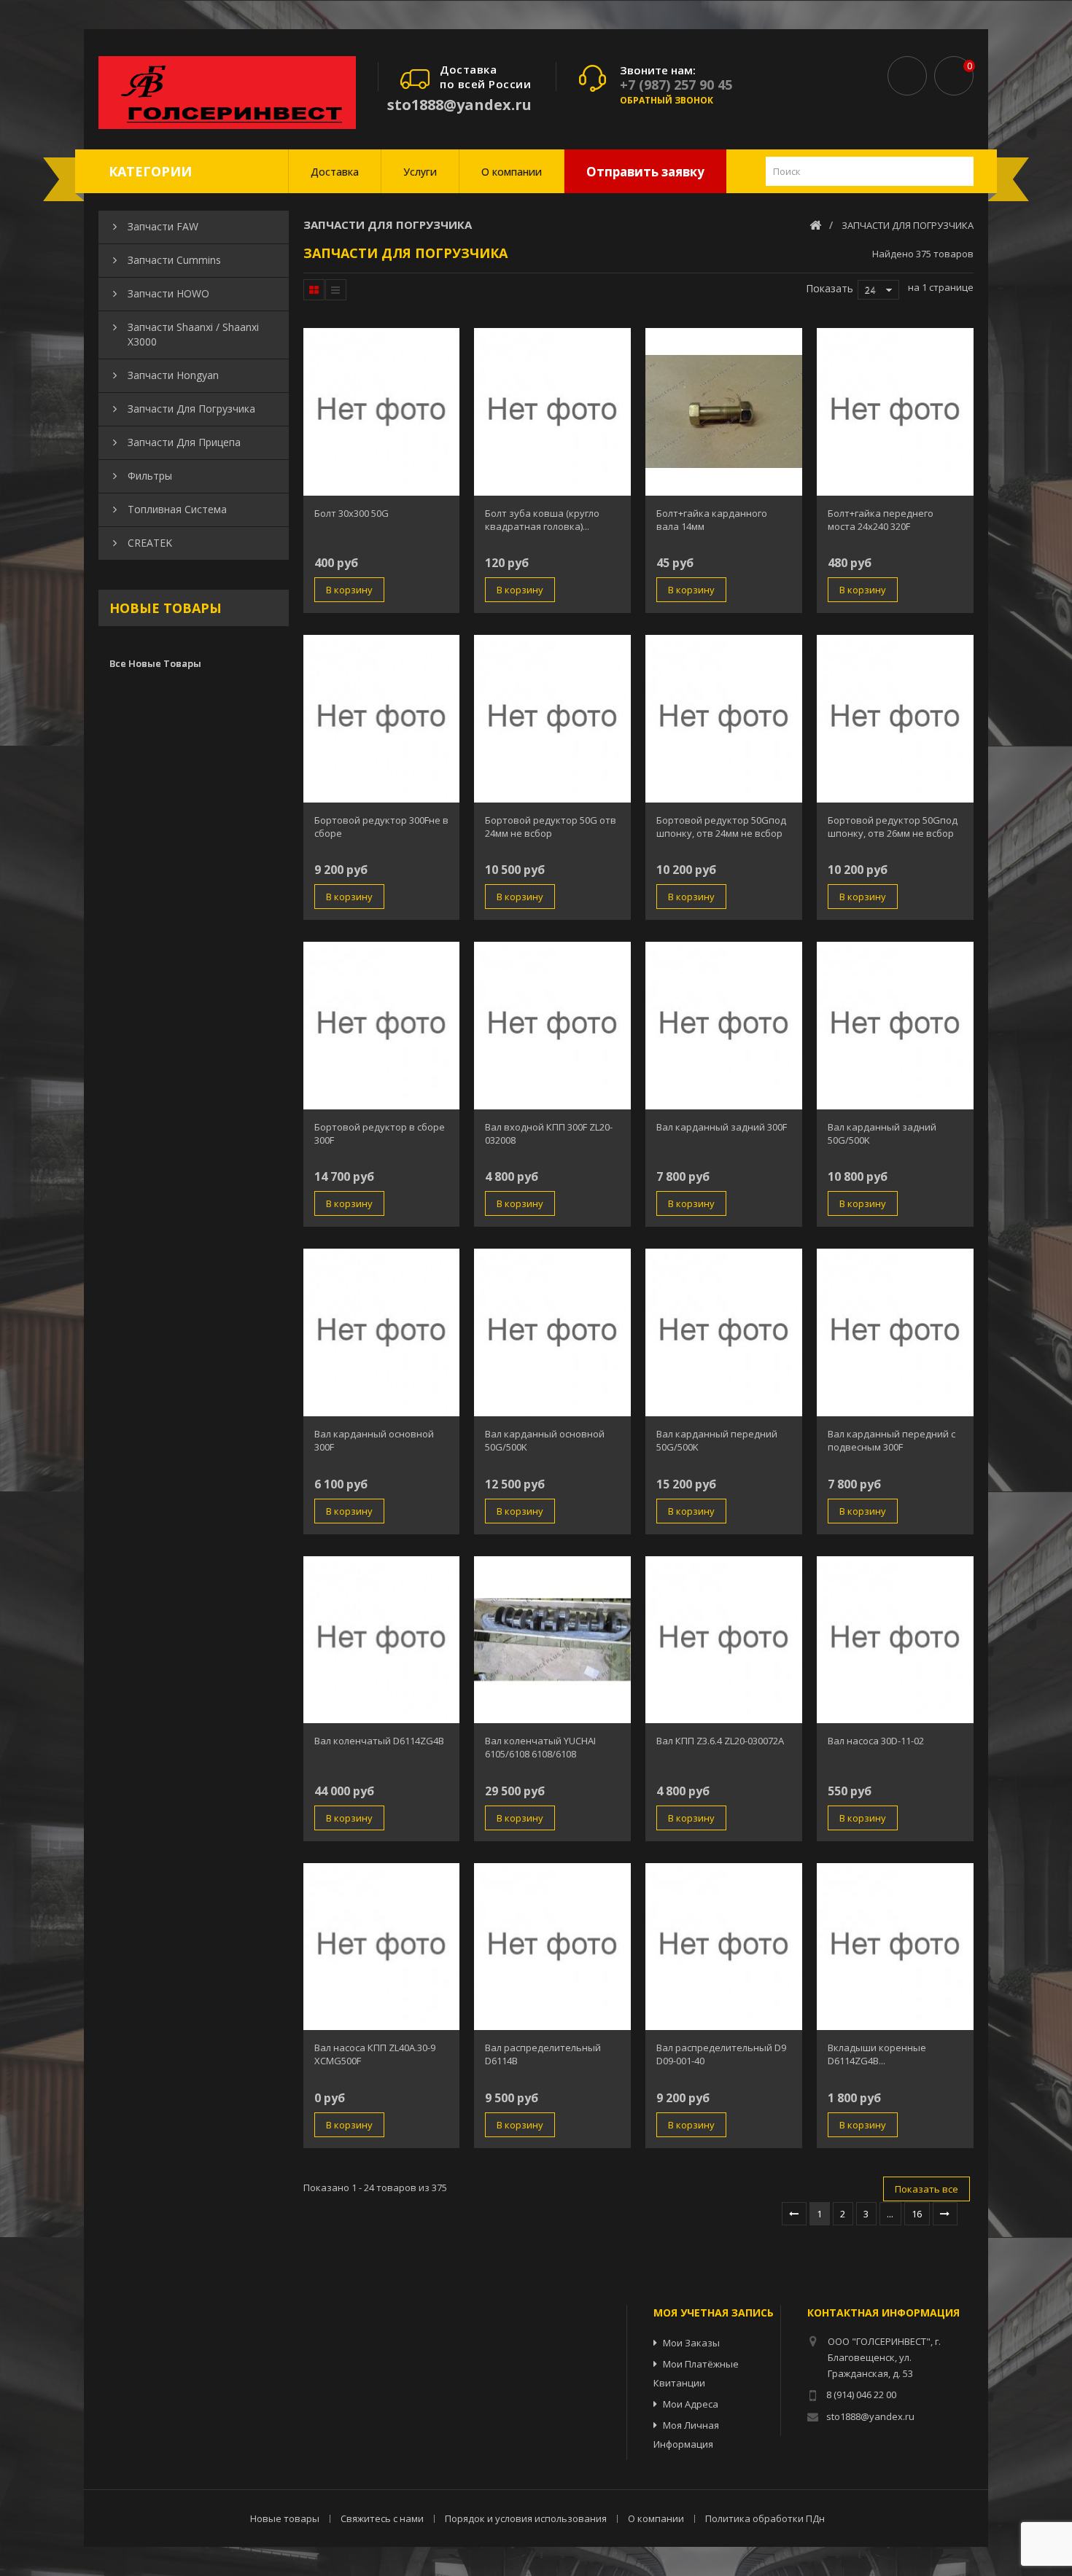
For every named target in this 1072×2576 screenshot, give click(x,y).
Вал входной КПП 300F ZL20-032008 (549, 1133)
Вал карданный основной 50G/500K (545, 1440)
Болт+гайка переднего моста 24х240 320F (881, 520)
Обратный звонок (667, 100)
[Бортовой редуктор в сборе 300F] (382, 1026)
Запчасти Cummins (174, 260)
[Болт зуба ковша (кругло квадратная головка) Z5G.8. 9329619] (552, 412)
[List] (335, 290)
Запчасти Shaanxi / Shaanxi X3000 (193, 334)
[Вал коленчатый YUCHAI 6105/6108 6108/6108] (552, 1640)
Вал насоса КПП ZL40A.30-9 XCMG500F (375, 2054)
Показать (830, 288)
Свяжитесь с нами (383, 2518)
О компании (512, 172)
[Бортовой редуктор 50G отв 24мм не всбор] (552, 719)
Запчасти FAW (163, 226)
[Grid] (314, 290)
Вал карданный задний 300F (722, 1127)
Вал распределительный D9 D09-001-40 (721, 2054)
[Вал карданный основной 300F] (382, 1332)
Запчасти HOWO (168, 293)
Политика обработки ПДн (765, 2518)
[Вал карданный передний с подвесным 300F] (895, 1332)
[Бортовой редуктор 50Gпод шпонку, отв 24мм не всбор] (724, 719)
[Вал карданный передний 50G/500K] (724, 1332)
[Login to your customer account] (907, 76)
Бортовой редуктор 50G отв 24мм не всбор (551, 827)
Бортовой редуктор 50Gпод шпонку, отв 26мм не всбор (893, 827)
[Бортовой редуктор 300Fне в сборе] (382, 719)
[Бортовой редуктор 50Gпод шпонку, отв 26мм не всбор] (895, 719)
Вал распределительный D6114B (543, 2054)
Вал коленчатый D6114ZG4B (379, 1741)
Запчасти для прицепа (184, 442)
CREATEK (150, 543)
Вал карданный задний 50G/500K (882, 1133)
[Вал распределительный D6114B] (552, 1947)
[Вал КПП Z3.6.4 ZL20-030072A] (724, 1640)
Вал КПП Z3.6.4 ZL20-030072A (720, 1741)
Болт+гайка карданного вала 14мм (712, 520)
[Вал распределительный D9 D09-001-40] (724, 1947)
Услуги (420, 172)
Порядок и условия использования (527, 2518)
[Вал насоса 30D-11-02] (895, 1640)
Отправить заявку (645, 172)
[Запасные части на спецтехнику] (227, 93)
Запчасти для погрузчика (191, 409)
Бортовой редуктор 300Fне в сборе (381, 827)
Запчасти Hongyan (173, 375)
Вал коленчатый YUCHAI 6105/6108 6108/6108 (540, 1747)
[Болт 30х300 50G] (382, 412)
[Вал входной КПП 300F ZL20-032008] (552, 1026)
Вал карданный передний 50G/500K (717, 1440)
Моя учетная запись (714, 2312)
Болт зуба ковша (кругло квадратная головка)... (542, 520)
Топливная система (177, 509)
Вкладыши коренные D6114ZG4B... (877, 2054)
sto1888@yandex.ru (459, 105)
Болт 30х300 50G (351, 513)
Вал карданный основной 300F (374, 1440)
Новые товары (166, 608)
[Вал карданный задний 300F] (724, 1026)
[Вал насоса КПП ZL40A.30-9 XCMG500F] (382, 1947)
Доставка (335, 172)
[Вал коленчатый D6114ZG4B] (382, 1640)
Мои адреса (691, 2404)
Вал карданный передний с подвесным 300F (892, 1440)
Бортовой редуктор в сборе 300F (380, 1133)
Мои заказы (691, 2343)
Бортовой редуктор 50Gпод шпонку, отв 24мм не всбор (721, 827)
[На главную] (815, 225)
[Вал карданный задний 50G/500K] (895, 1026)
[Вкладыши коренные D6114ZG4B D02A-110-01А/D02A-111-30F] (895, 1947)
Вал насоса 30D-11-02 (876, 1741)
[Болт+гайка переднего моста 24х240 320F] (895, 412)
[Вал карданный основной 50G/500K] (552, 1332)
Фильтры (150, 476)
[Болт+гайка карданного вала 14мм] (724, 412)
